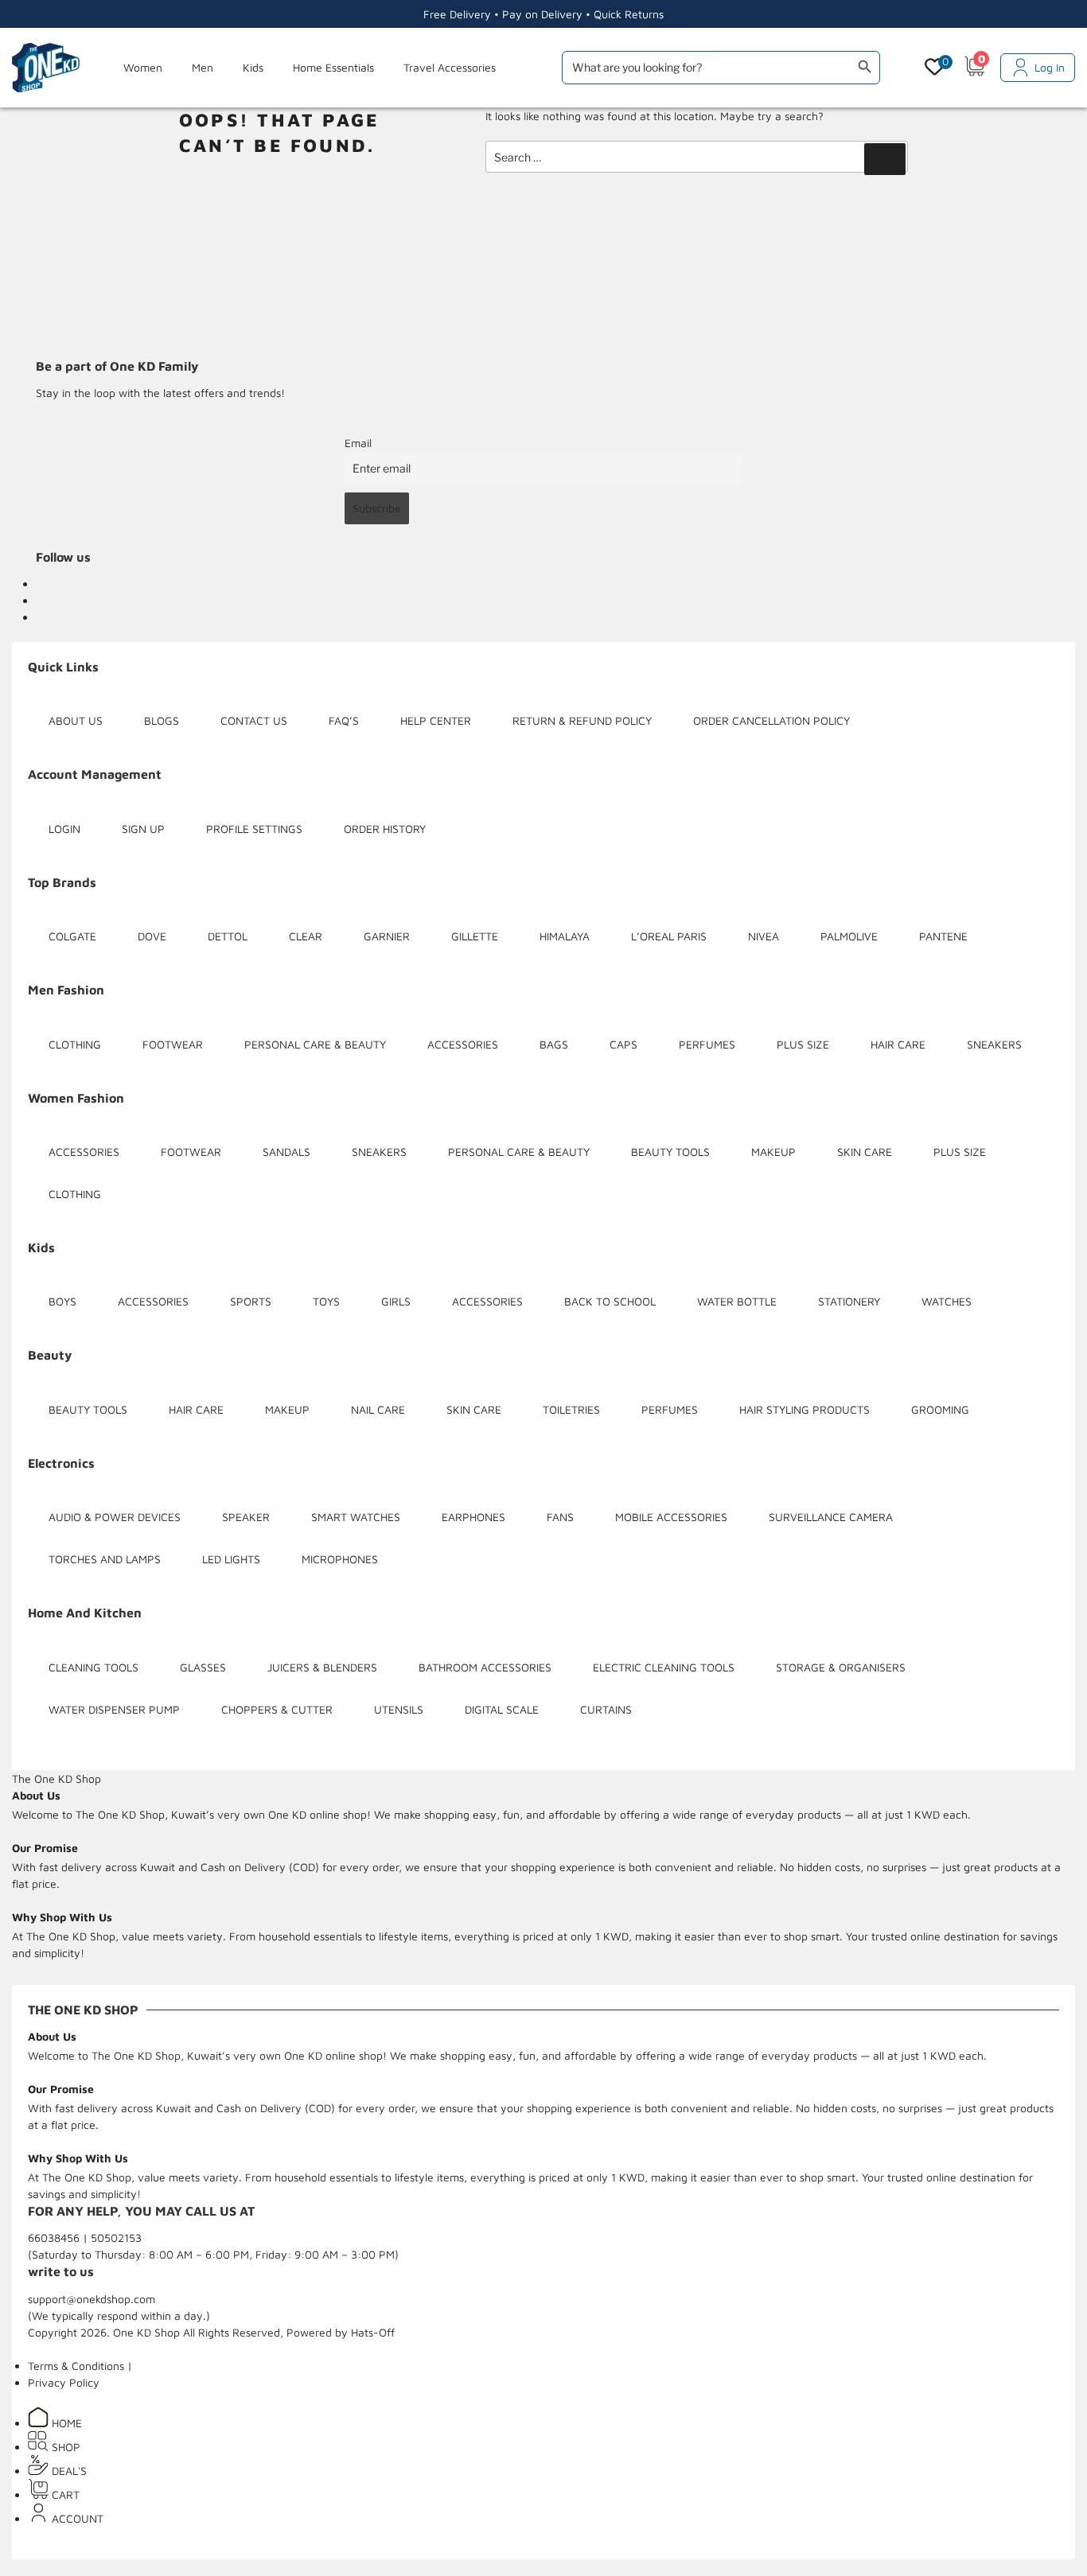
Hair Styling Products (805, 1409)
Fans (560, 1517)
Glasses (203, 1667)
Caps (623, 1044)
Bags (554, 1044)
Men (203, 67)
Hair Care (898, 1044)
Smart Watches (356, 1517)
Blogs (162, 720)
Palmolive (849, 936)
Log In (1050, 67)
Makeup (773, 1152)
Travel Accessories (450, 67)
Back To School (610, 1301)
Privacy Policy (64, 2382)
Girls (396, 1301)
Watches (947, 1301)
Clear (306, 936)
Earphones (473, 1517)
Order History (385, 829)
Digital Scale (502, 1709)
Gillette (475, 936)
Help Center (436, 720)
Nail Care (378, 1409)
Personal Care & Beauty (315, 1044)
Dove (152, 936)
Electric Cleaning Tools (664, 1667)
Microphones (340, 1559)
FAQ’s (344, 720)
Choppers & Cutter (277, 1709)
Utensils (399, 1709)
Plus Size (803, 1044)
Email (358, 443)
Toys (326, 1301)
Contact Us (254, 720)
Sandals (286, 1152)
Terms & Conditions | (80, 2366)
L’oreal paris (669, 936)
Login (64, 829)
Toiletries (571, 1409)
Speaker (246, 1517)
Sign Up (143, 829)
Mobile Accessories (671, 1517)
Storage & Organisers (841, 1667)
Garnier (387, 936)
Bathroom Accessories (485, 1667)
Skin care (865, 1152)
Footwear (173, 1044)
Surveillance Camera (831, 1517)
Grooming (940, 1409)
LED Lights (231, 1559)
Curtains (606, 1709)
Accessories (463, 1044)
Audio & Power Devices (115, 1517)
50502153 (116, 2237)
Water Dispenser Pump (114, 1709)
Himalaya (565, 936)
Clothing (75, 1044)
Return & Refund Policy (582, 720)
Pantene (943, 936)
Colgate (72, 936)
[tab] (56, 1778)
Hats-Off (373, 2332)
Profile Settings (254, 829)
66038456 (55, 2237)
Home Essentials (333, 67)
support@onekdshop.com (92, 2299)
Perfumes (707, 1044)
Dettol (228, 936)
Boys (62, 1301)
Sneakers (994, 1044)
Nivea (764, 936)
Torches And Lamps (105, 1559)
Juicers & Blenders (322, 1667)
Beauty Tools (670, 1152)
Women (143, 67)
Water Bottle (737, 1301)
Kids (253, 67)
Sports (251, 1301)
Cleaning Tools (94, 1667)
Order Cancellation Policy (771, 720)
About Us (76, 720)
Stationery (849, 1301)
